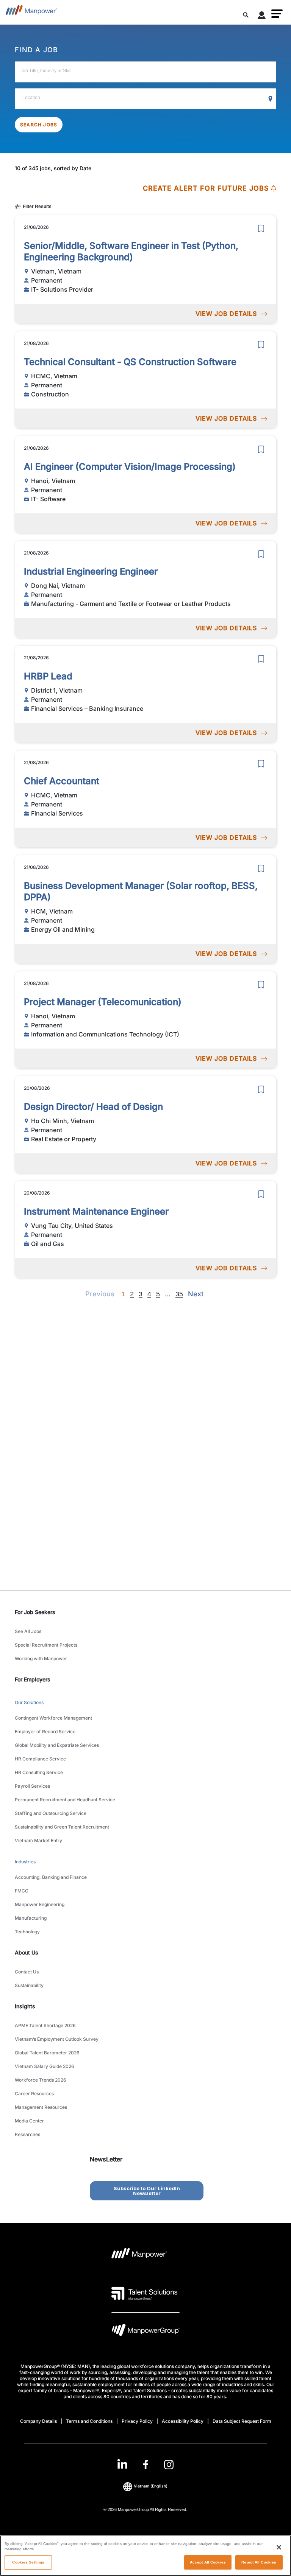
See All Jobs (28, 1631)
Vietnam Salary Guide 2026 (45, 2066)
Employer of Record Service (45, 1732)
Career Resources (34, 2094)
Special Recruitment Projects (46, 1645)
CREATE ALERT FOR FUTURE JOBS (206, 188)
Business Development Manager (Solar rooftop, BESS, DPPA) (141, 891)
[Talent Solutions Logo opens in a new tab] (145, 2293)
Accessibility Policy (183, 2421)
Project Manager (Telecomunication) (103, 1002)
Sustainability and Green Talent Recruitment (62, 1827)
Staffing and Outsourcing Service (51, 1813)
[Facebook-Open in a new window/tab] (146, 2465)
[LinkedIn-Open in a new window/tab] (122, 2464)
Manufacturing (31, 1918)
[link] (146, 2465)
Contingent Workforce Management (53, 1718)
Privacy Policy (137, 2421)
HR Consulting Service (39, 1772)
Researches (27, 2134)
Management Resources (41, 2107)
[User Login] (262, 17)
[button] (277, 14)
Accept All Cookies (208, 2562)
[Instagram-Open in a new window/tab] (169, 2465)
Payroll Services (32, 1786)
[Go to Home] (31, 12)
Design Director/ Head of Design (93, 1107)
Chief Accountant (62, 781)
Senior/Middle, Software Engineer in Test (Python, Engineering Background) (131, 251)
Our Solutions (29, 1702)
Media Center (29, 2121)
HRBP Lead (48, 676)
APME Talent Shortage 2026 (45, 2025)
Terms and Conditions (89, 2421)
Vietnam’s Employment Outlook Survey (57, 2039)
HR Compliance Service (40, 1759)
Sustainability (29, 1985)
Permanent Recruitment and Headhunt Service (65, 1800)
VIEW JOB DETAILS (226, 314)
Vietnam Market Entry (38, 1840)
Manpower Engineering (40, 1904)
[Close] (279, 2547)
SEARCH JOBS (39, 125)
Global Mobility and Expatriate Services (57, 1745)
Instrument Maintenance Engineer (96, 1211)
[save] (261, 228)
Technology (27, 1932)
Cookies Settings (28, 2562)
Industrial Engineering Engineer (91, 571)
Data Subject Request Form (242, 2421)
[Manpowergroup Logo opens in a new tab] (145, 2332)
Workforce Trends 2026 (41, 2080)
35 (179, 1294)
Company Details (38, 2421)
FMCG (22, 1891)
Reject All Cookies (259, 2562)
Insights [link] (25, 2006)
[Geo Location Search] (271, 99)
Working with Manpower (41, 1659)
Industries (25, 1862)
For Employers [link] (33, 1679)
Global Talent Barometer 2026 (47, 2053)
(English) (151, 2486)
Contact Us (27, 1972)
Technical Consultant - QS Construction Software (130, 362)
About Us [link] (27, 1952)
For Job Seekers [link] (35, 1612)
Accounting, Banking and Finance (51, 1877)
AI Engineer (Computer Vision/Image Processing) (130, 467)
